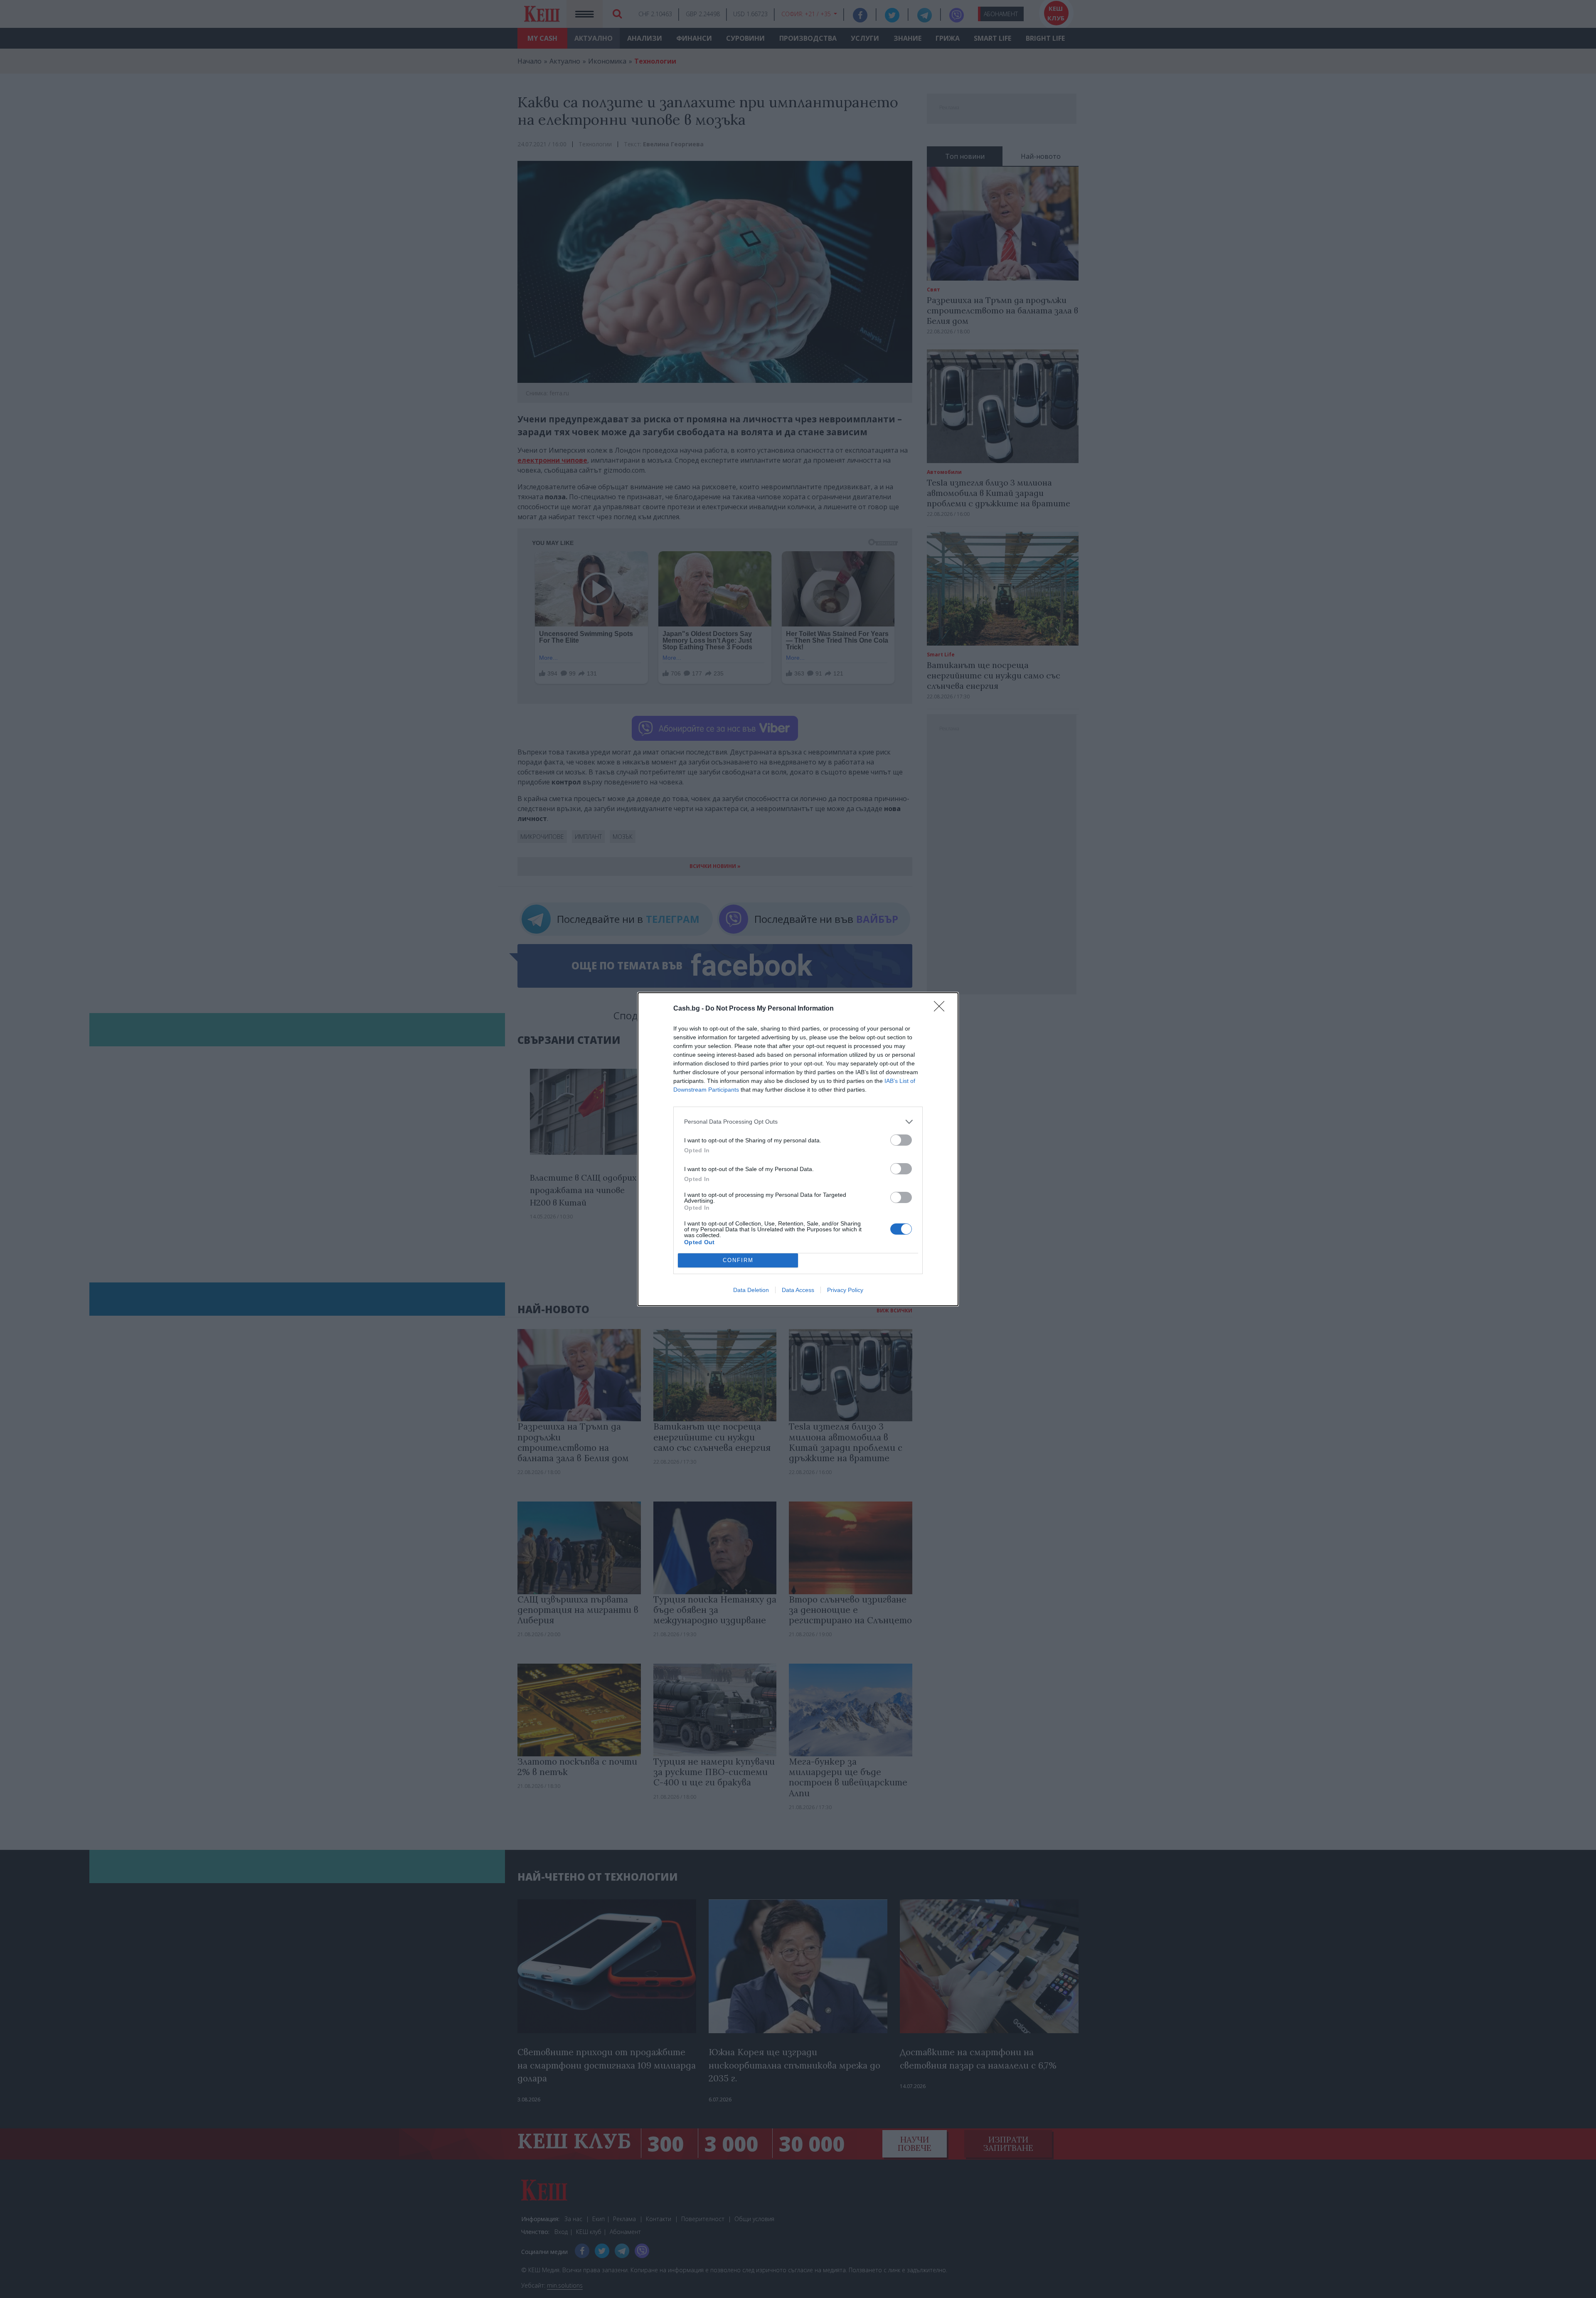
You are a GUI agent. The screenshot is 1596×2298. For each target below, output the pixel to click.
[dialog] (798, 1149)
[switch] (901, 1140)
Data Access (798, 1290)
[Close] (942, 1009)
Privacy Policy (845, 1290)
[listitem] (798, 1122)
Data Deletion (751, 1290)
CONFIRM (738, 1260)
